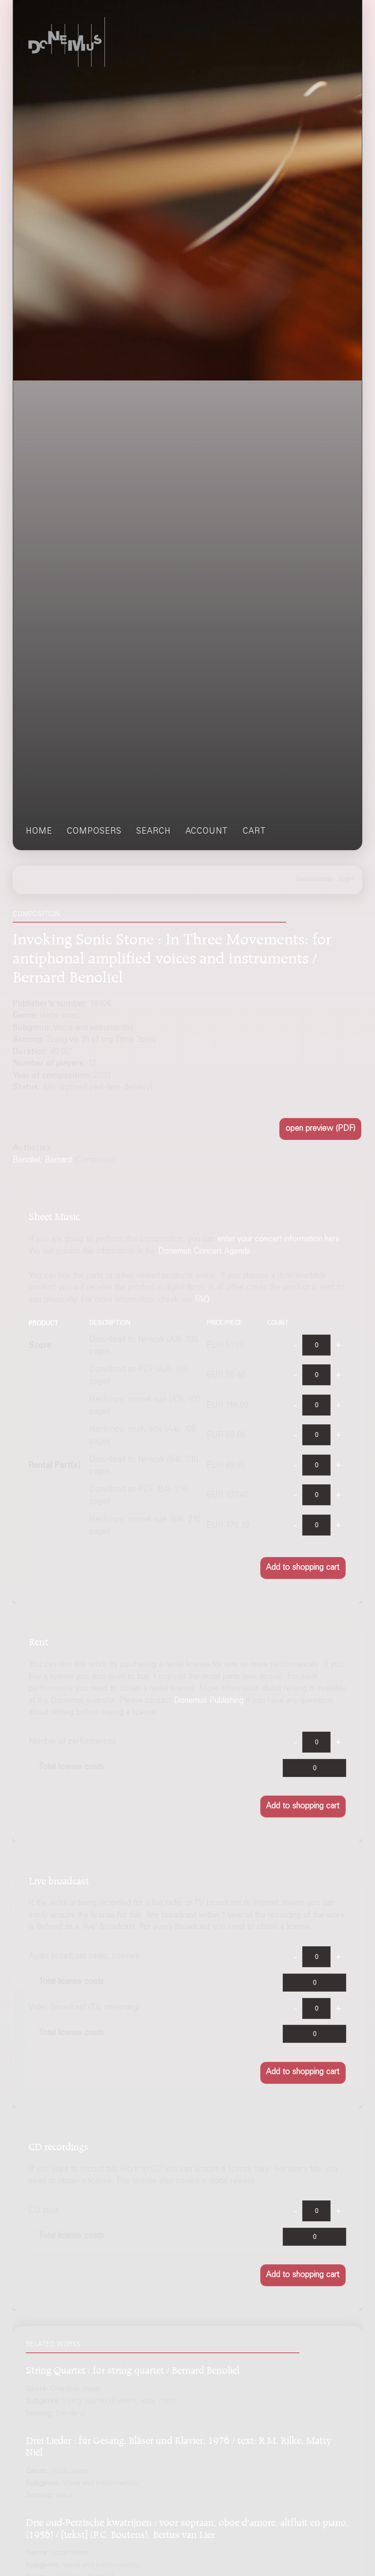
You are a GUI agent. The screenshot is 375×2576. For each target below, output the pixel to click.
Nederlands (315, 879)
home (39, 832)
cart (254, 832)
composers (94, 832)
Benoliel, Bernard (42, 1161)
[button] (320, 1129)
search (154, 832)
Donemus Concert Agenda (204, 1252)
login (346, 879)
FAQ (202, 1300)
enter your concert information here (279, 1240)
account (207, 832)
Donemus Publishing (209, 1701)
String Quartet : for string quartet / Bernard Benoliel (133, 2368)
